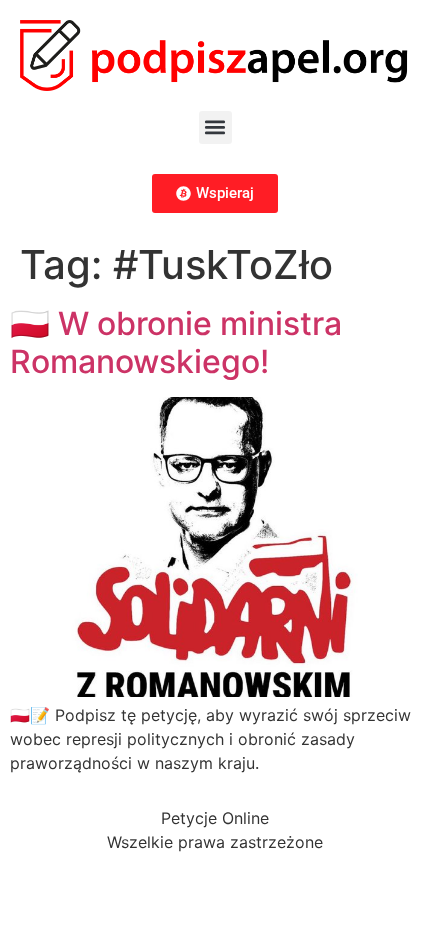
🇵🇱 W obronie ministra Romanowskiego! (176, 342)
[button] (215, 127)
